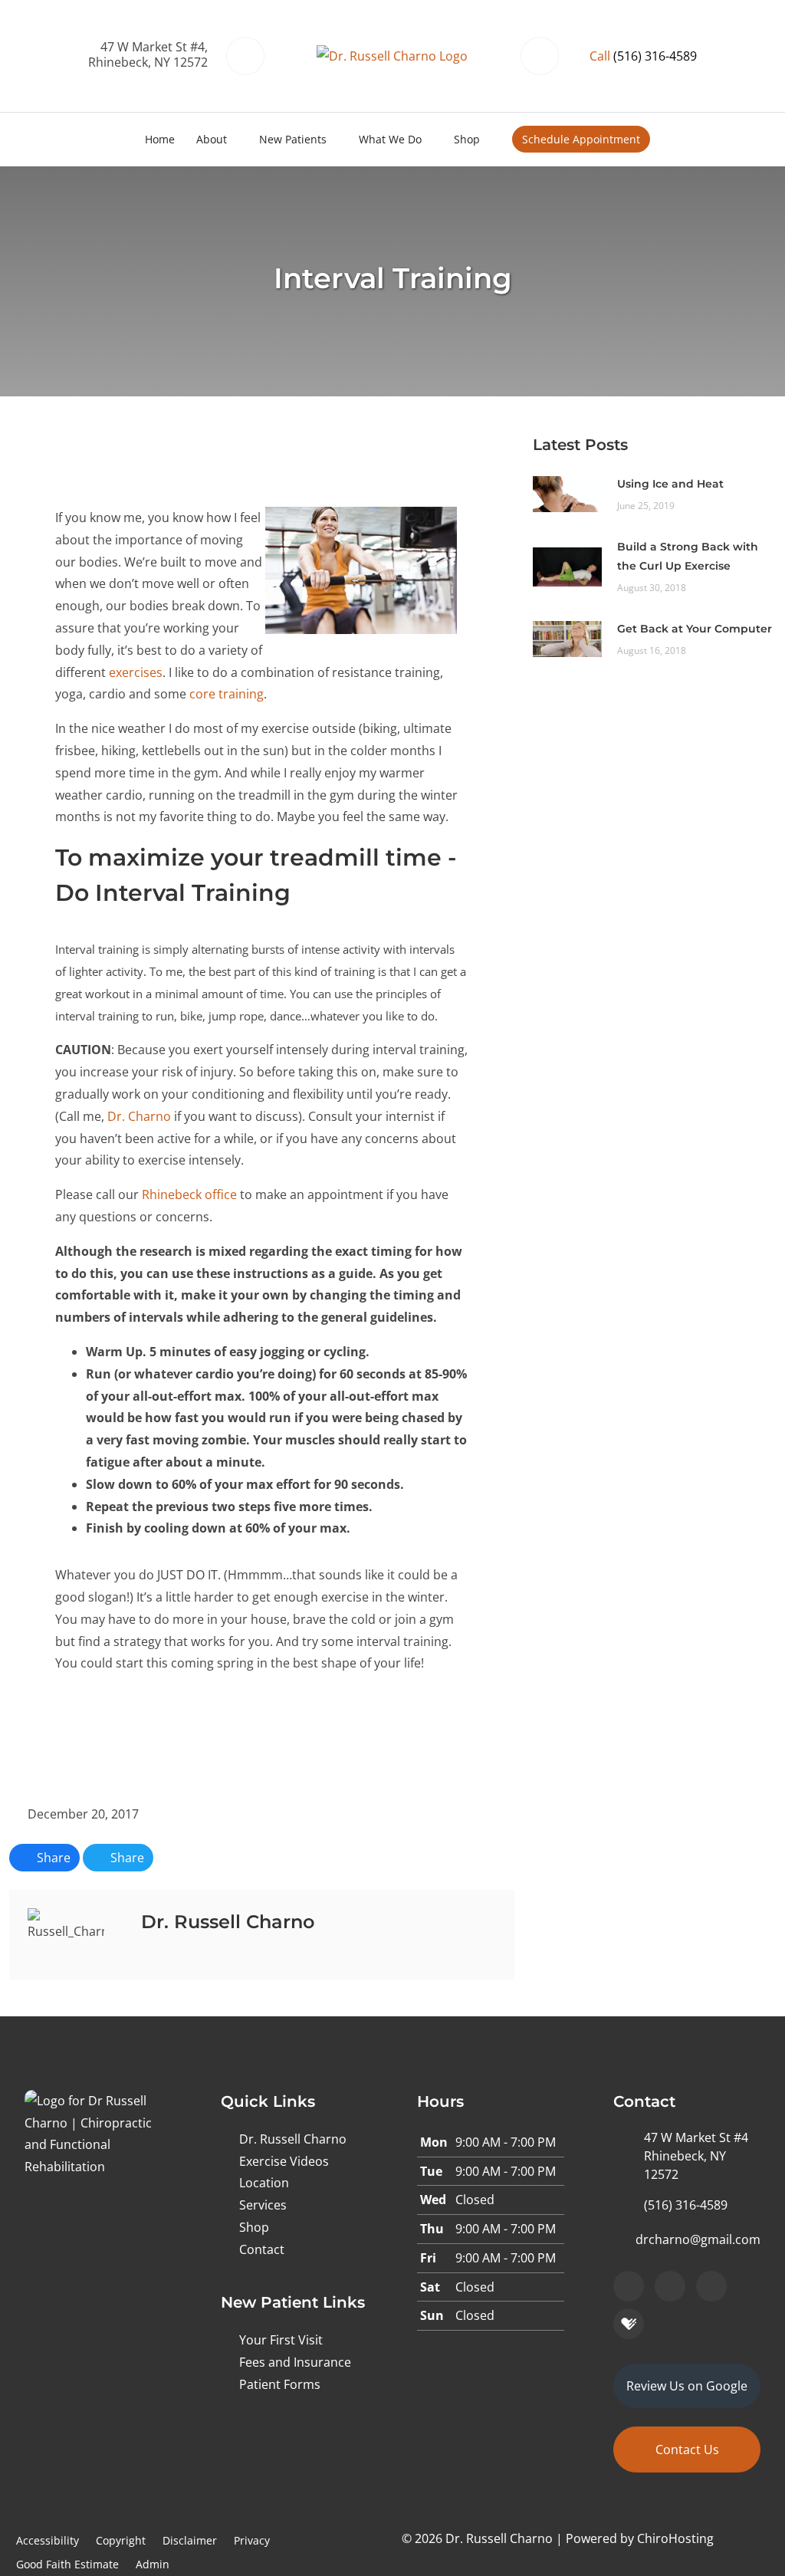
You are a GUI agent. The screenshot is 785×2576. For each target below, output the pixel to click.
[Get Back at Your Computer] (567, 638)
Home (160, 139)
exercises (136, 672)
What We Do (390, 139)
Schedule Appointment (581, 139)
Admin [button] (153, 2564)
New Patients (293, 139)
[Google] (629, 2286)
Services (263, 2205)
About (212, 139)
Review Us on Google (687, 2386)
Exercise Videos (284, 2161)
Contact (262, 2249)
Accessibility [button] (48, 2540)
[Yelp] (711, 2286)
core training (227, 694)
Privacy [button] (252, 2540)
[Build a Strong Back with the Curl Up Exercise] (567, 566)
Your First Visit (281, 2340)
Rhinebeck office (189, 1194)
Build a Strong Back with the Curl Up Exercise (688, 556)
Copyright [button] (121, 2540)
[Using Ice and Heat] (567, 493)
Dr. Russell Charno (293, 2139)
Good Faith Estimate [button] (67, 2564)
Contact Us (687, 2449)
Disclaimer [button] (190, 2540)
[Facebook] (670, 2286)
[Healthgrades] (629, 2324)
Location (264, 2183)
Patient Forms (280, 2384)
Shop (467, 139)
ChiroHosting (675, 2538)
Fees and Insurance (295, 2362)
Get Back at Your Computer (695, 629)
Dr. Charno (139, 1116)
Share (52, 1858)
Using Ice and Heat (670, 484)
